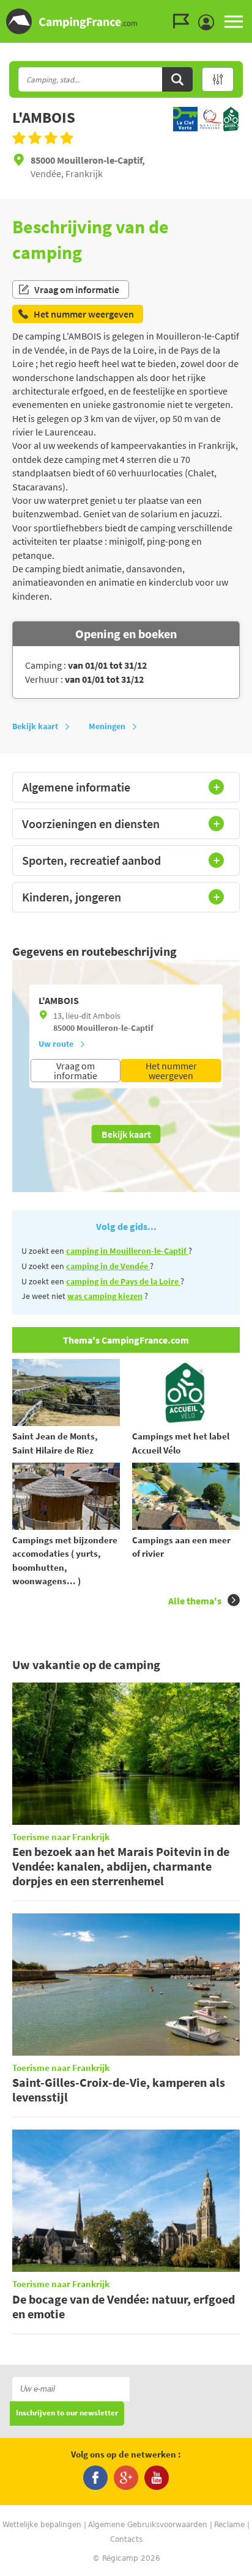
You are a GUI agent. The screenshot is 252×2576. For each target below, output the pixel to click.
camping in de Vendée (108, 1266)
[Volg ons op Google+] (126, 2478)
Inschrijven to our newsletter (67, 2413)
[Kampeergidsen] (184, 21)
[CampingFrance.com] (126, 21)
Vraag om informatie (77, 289)
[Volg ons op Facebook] (95, 2478)
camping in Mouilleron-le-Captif (127, 1251)
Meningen (107, 726)
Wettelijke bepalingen (42, 2525)
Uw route (56, 1044)
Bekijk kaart (35, 726)
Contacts (126, 2539)
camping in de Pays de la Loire (123, 1281)
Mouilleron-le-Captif (115, 1028)
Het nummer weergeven (171, 1071)
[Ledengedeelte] (209, 23)
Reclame (229, 2525)
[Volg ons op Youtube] (157, 2478)
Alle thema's (195, 1601)
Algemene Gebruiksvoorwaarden (148, 2525)
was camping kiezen (105, 1296)
